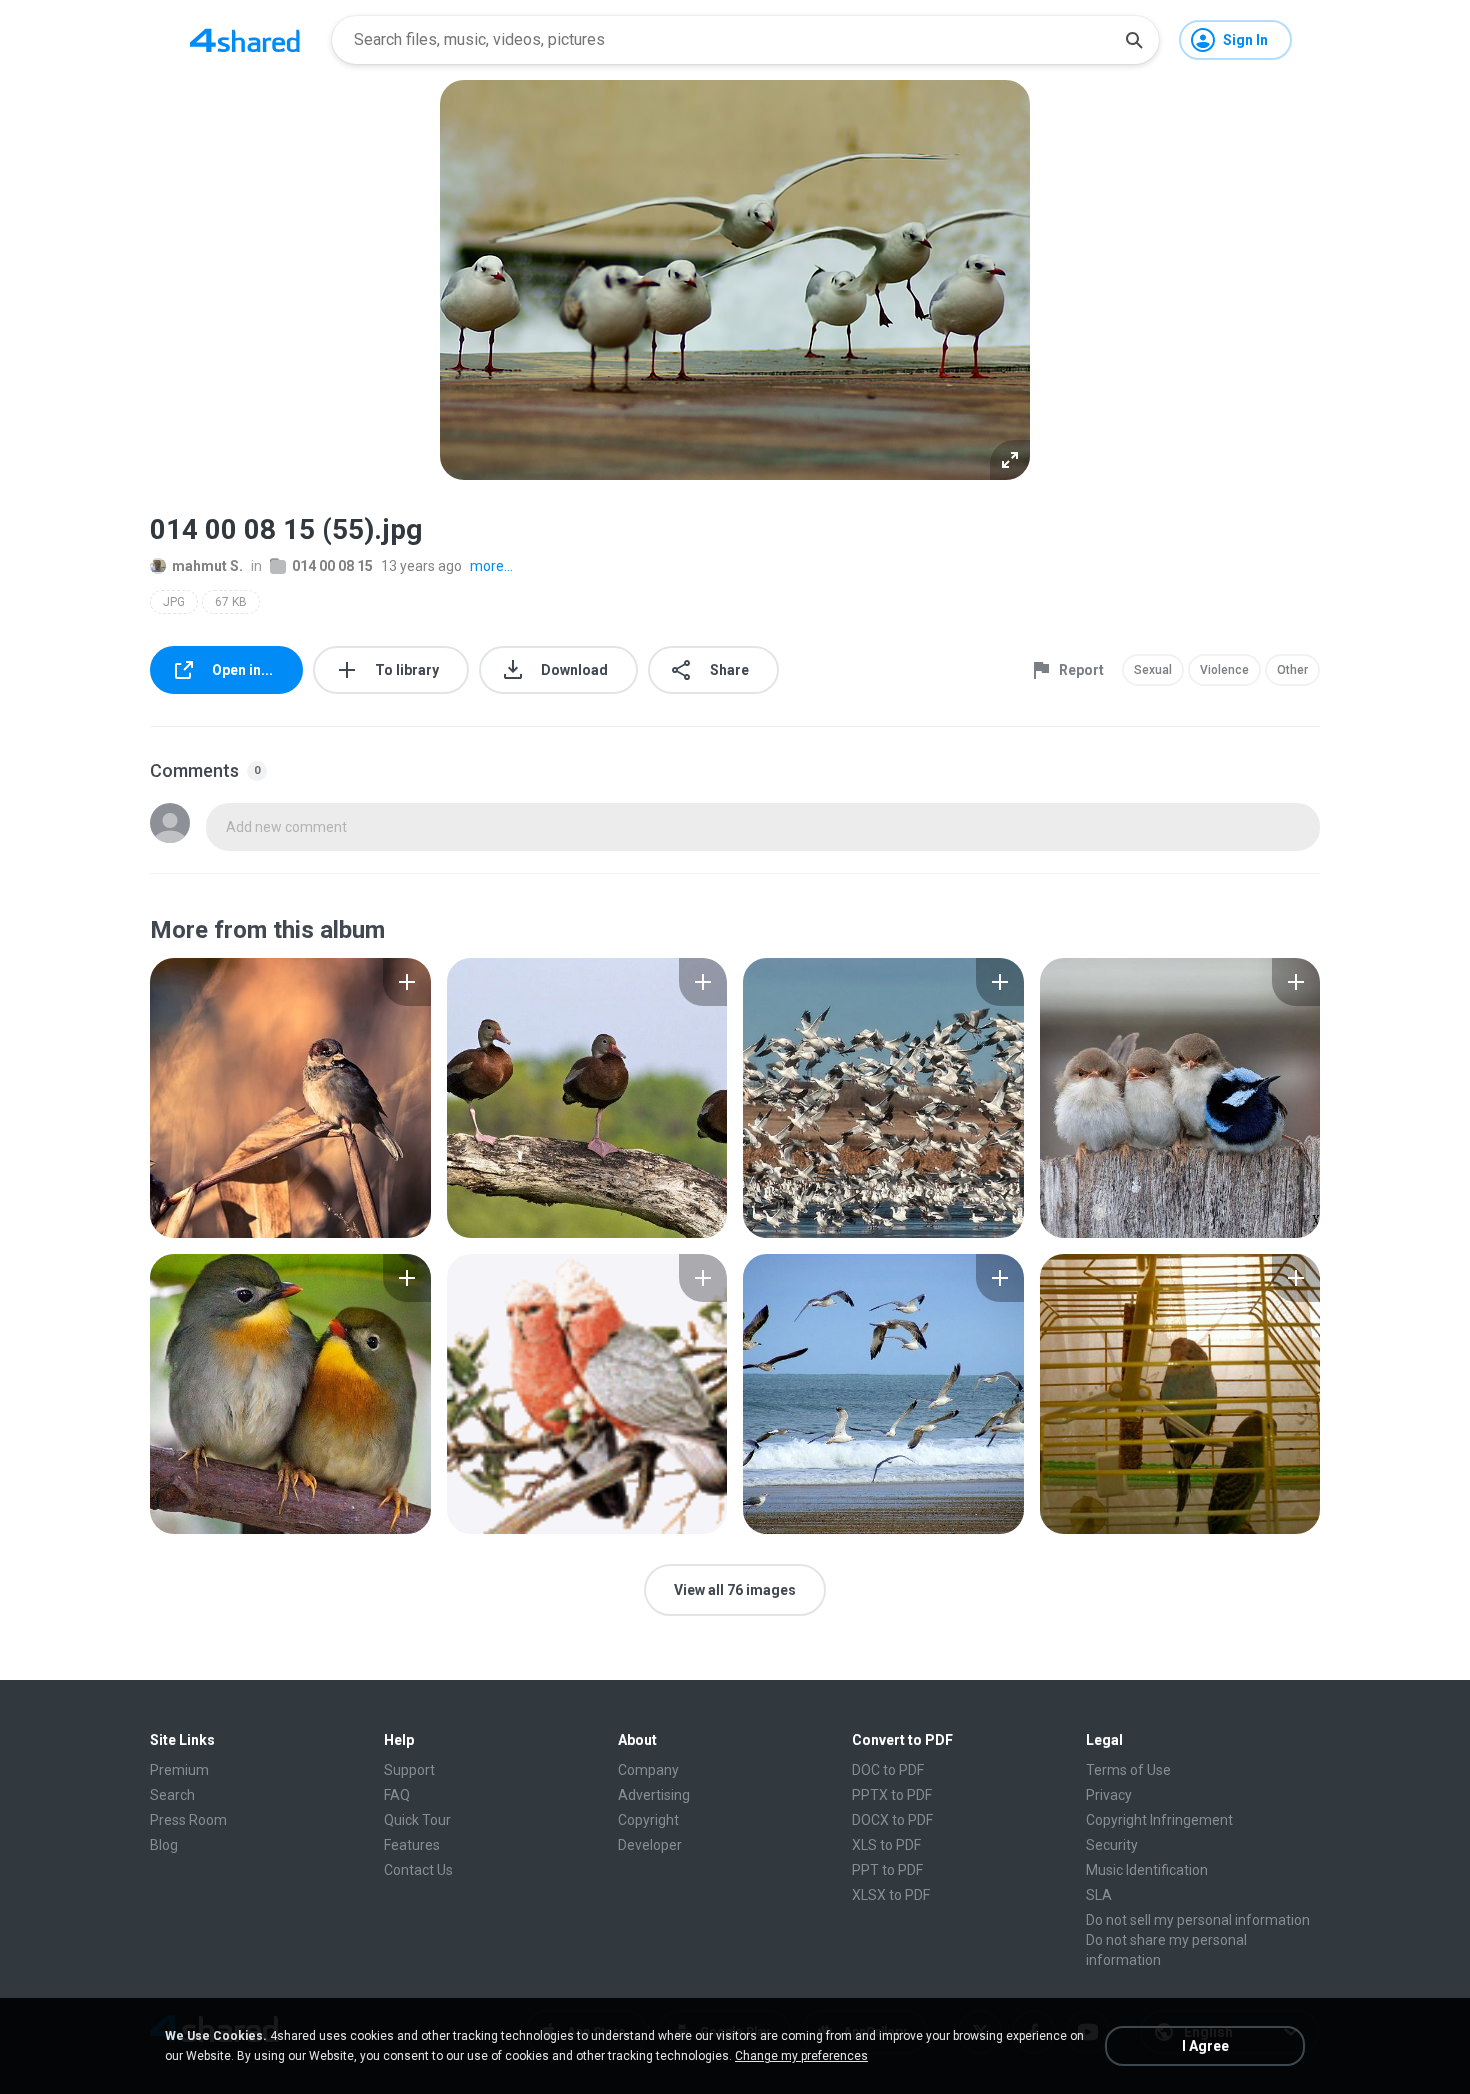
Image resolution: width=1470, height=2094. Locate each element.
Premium (179, 1770)
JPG (174, 602)
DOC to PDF (888, 1770)
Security (1112, 1845)
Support (409, 1770)
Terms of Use (1128, 1770)
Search (172, 1795)
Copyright (648, 1820)
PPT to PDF (887, 1870)
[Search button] (1134, 40)
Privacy (1109, 1795)
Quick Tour (417, 1820)
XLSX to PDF (891, 1895)
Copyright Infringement (1159, 1820)
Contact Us (418, 1870)
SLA (1099, 1895)
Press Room (188, 1820)
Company (648, 1770)
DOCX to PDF (892, 1820)
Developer (650, 1845)
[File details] (290, 1098)
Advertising (654, 1795)
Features (412, 1845)
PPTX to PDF (892, 1795)
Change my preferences (801, 2056)
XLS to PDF (886, 1845)
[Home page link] (245, 40)
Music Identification (1147, 1870)
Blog (164, 1845)
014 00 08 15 (332, 566)
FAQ (397, 1795)
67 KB (231, 602)
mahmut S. (207, 566)
